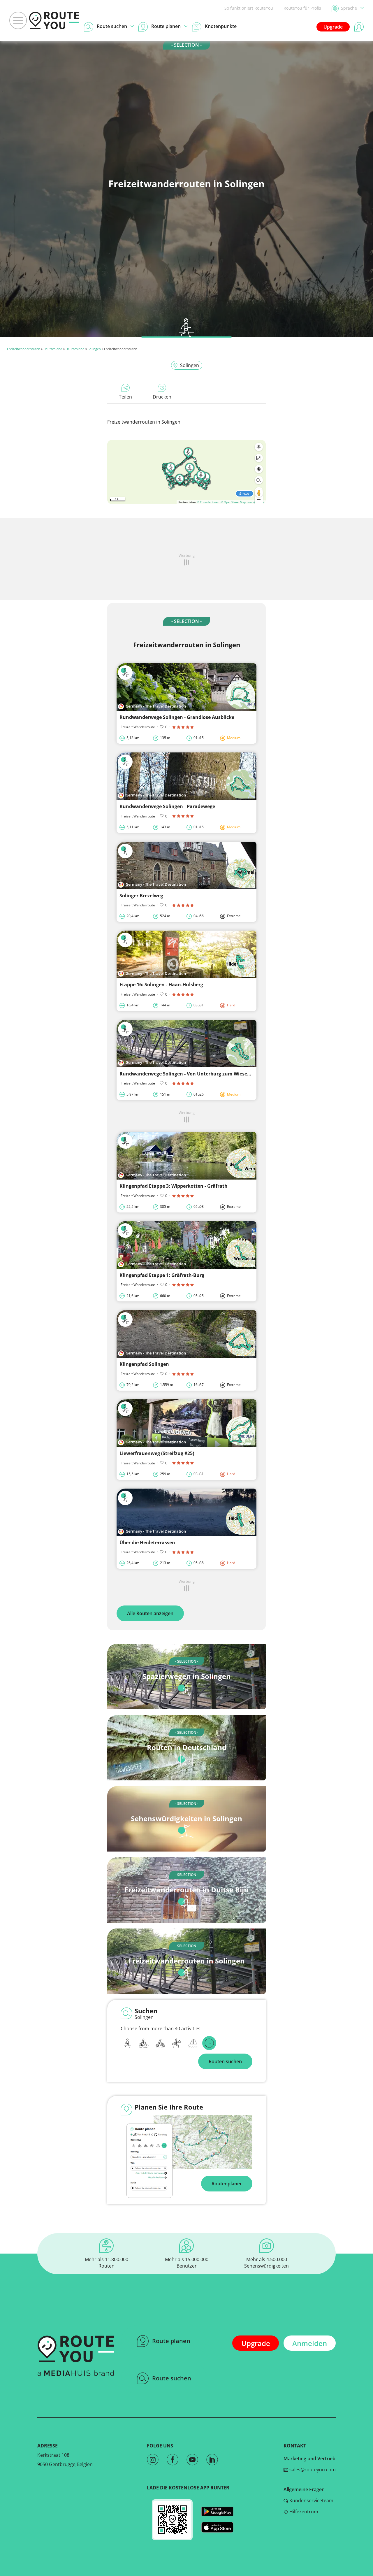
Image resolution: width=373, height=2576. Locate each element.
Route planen (171, 2341)
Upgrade (333, 27)
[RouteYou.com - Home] (54, 20)
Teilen (125, 397)
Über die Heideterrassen (147, 1543)
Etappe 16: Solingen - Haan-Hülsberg (161, 985)
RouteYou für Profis (302, 8)
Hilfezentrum (303, 2512)
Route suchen (172, 2378)
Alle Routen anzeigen (150, 1613)
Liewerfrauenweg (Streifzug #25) (157, 1453)
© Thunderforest (208, 502)
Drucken (162, 397)
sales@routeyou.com (312, 2470)
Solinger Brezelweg (141, 896)
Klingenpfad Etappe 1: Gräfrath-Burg (162, 1275)
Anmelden (310, 2343)
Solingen (94, 349)
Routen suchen (225, 2061)
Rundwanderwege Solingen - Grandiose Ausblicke (177, 717)
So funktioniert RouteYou (249, 8)
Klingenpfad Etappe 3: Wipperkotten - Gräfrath (174, 1186)
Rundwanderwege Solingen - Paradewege (167, 806)
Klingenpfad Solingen (144, 1364)
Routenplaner (227, 2184)
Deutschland (53, 349)
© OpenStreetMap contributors (242, 502)
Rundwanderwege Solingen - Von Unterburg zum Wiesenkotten (193, 1074)
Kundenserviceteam (311, 2500)
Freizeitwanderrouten (24, 349)
